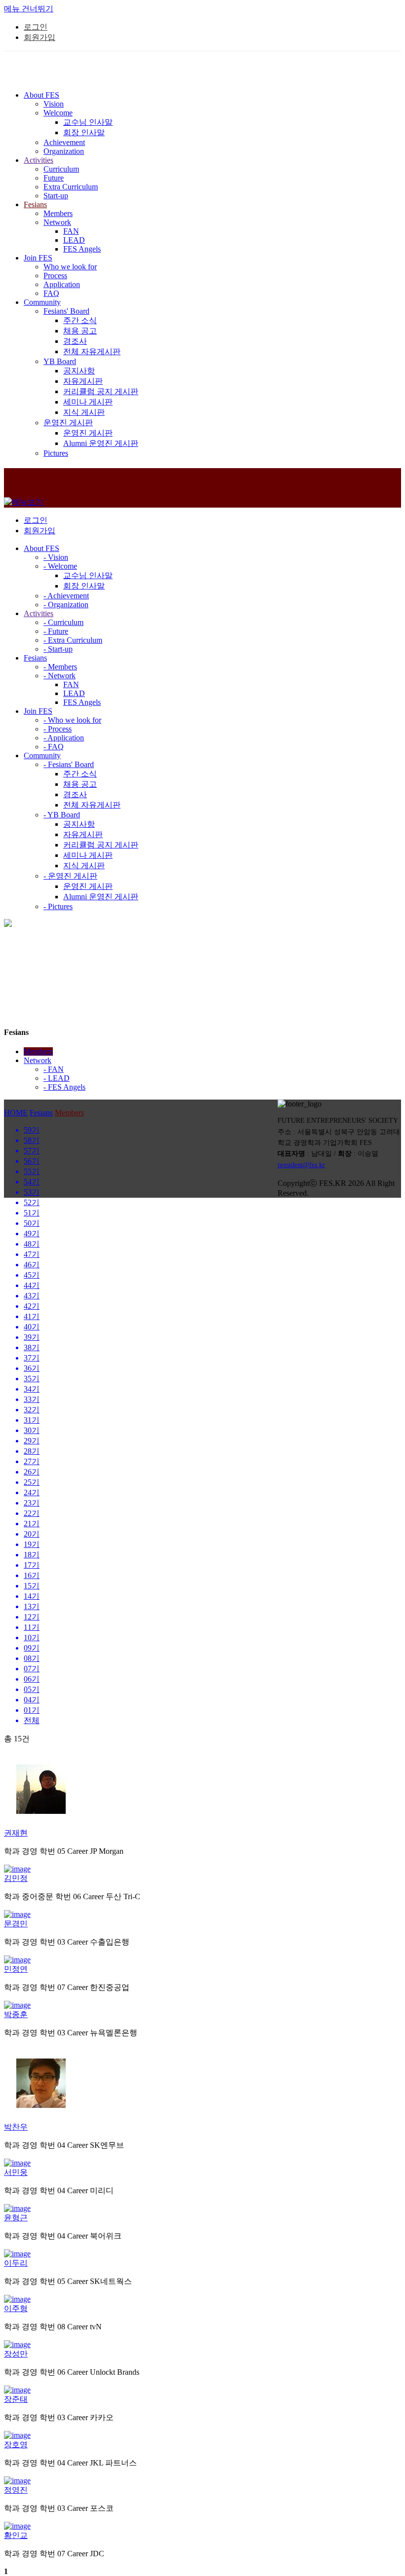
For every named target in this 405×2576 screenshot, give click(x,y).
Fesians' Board (66, 311)
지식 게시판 (84, 412)
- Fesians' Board (69, 764)
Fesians (35, 658)
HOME (16, 1113)
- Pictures (58, 906)
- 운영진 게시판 (70, 876)
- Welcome (60, 566)
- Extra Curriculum (73, 640)
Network (57, 222)
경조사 (75, 341)
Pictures (56, 453)
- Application (64, 738)
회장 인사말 (84, 132)
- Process (58, 729)
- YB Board (62, 815)
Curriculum (61, 169)
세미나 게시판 (88, 402)
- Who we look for (72, 720)
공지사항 (79, 371)
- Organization (66, 605)
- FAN (54, 1069)
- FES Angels (64, 1087)
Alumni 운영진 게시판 (101, 443)
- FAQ (54, 747)
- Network (60, 676)
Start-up (56, 196)
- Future (56, 631)
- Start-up (58, 649)
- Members (60, 667)
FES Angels (82, 249)
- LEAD (57, 1078)
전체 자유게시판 (92, 351)
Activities (39, 613)
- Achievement (66, 596)
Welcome (58, 113)
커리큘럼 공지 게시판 (101, 391)
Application (62, 284)
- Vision (56, 557)
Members (58, 213)
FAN (71, 231)
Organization (64, 151)
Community (42, 755)
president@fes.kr (301, 1165)
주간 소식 (80, 320)
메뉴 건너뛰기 (29, 9)
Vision (54, 104)
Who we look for (70, 267)
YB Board (60, 361)
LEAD (74, 240)
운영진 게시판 (68, 423)
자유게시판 (83, 381)
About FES (41, 548)
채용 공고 (80, 331)
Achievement (64, 142)
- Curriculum (63, 622)
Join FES (38, 711)
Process (55, 276)
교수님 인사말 (88, 122)
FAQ (51, 293)
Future (54, 178)
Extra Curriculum (71, 187)
